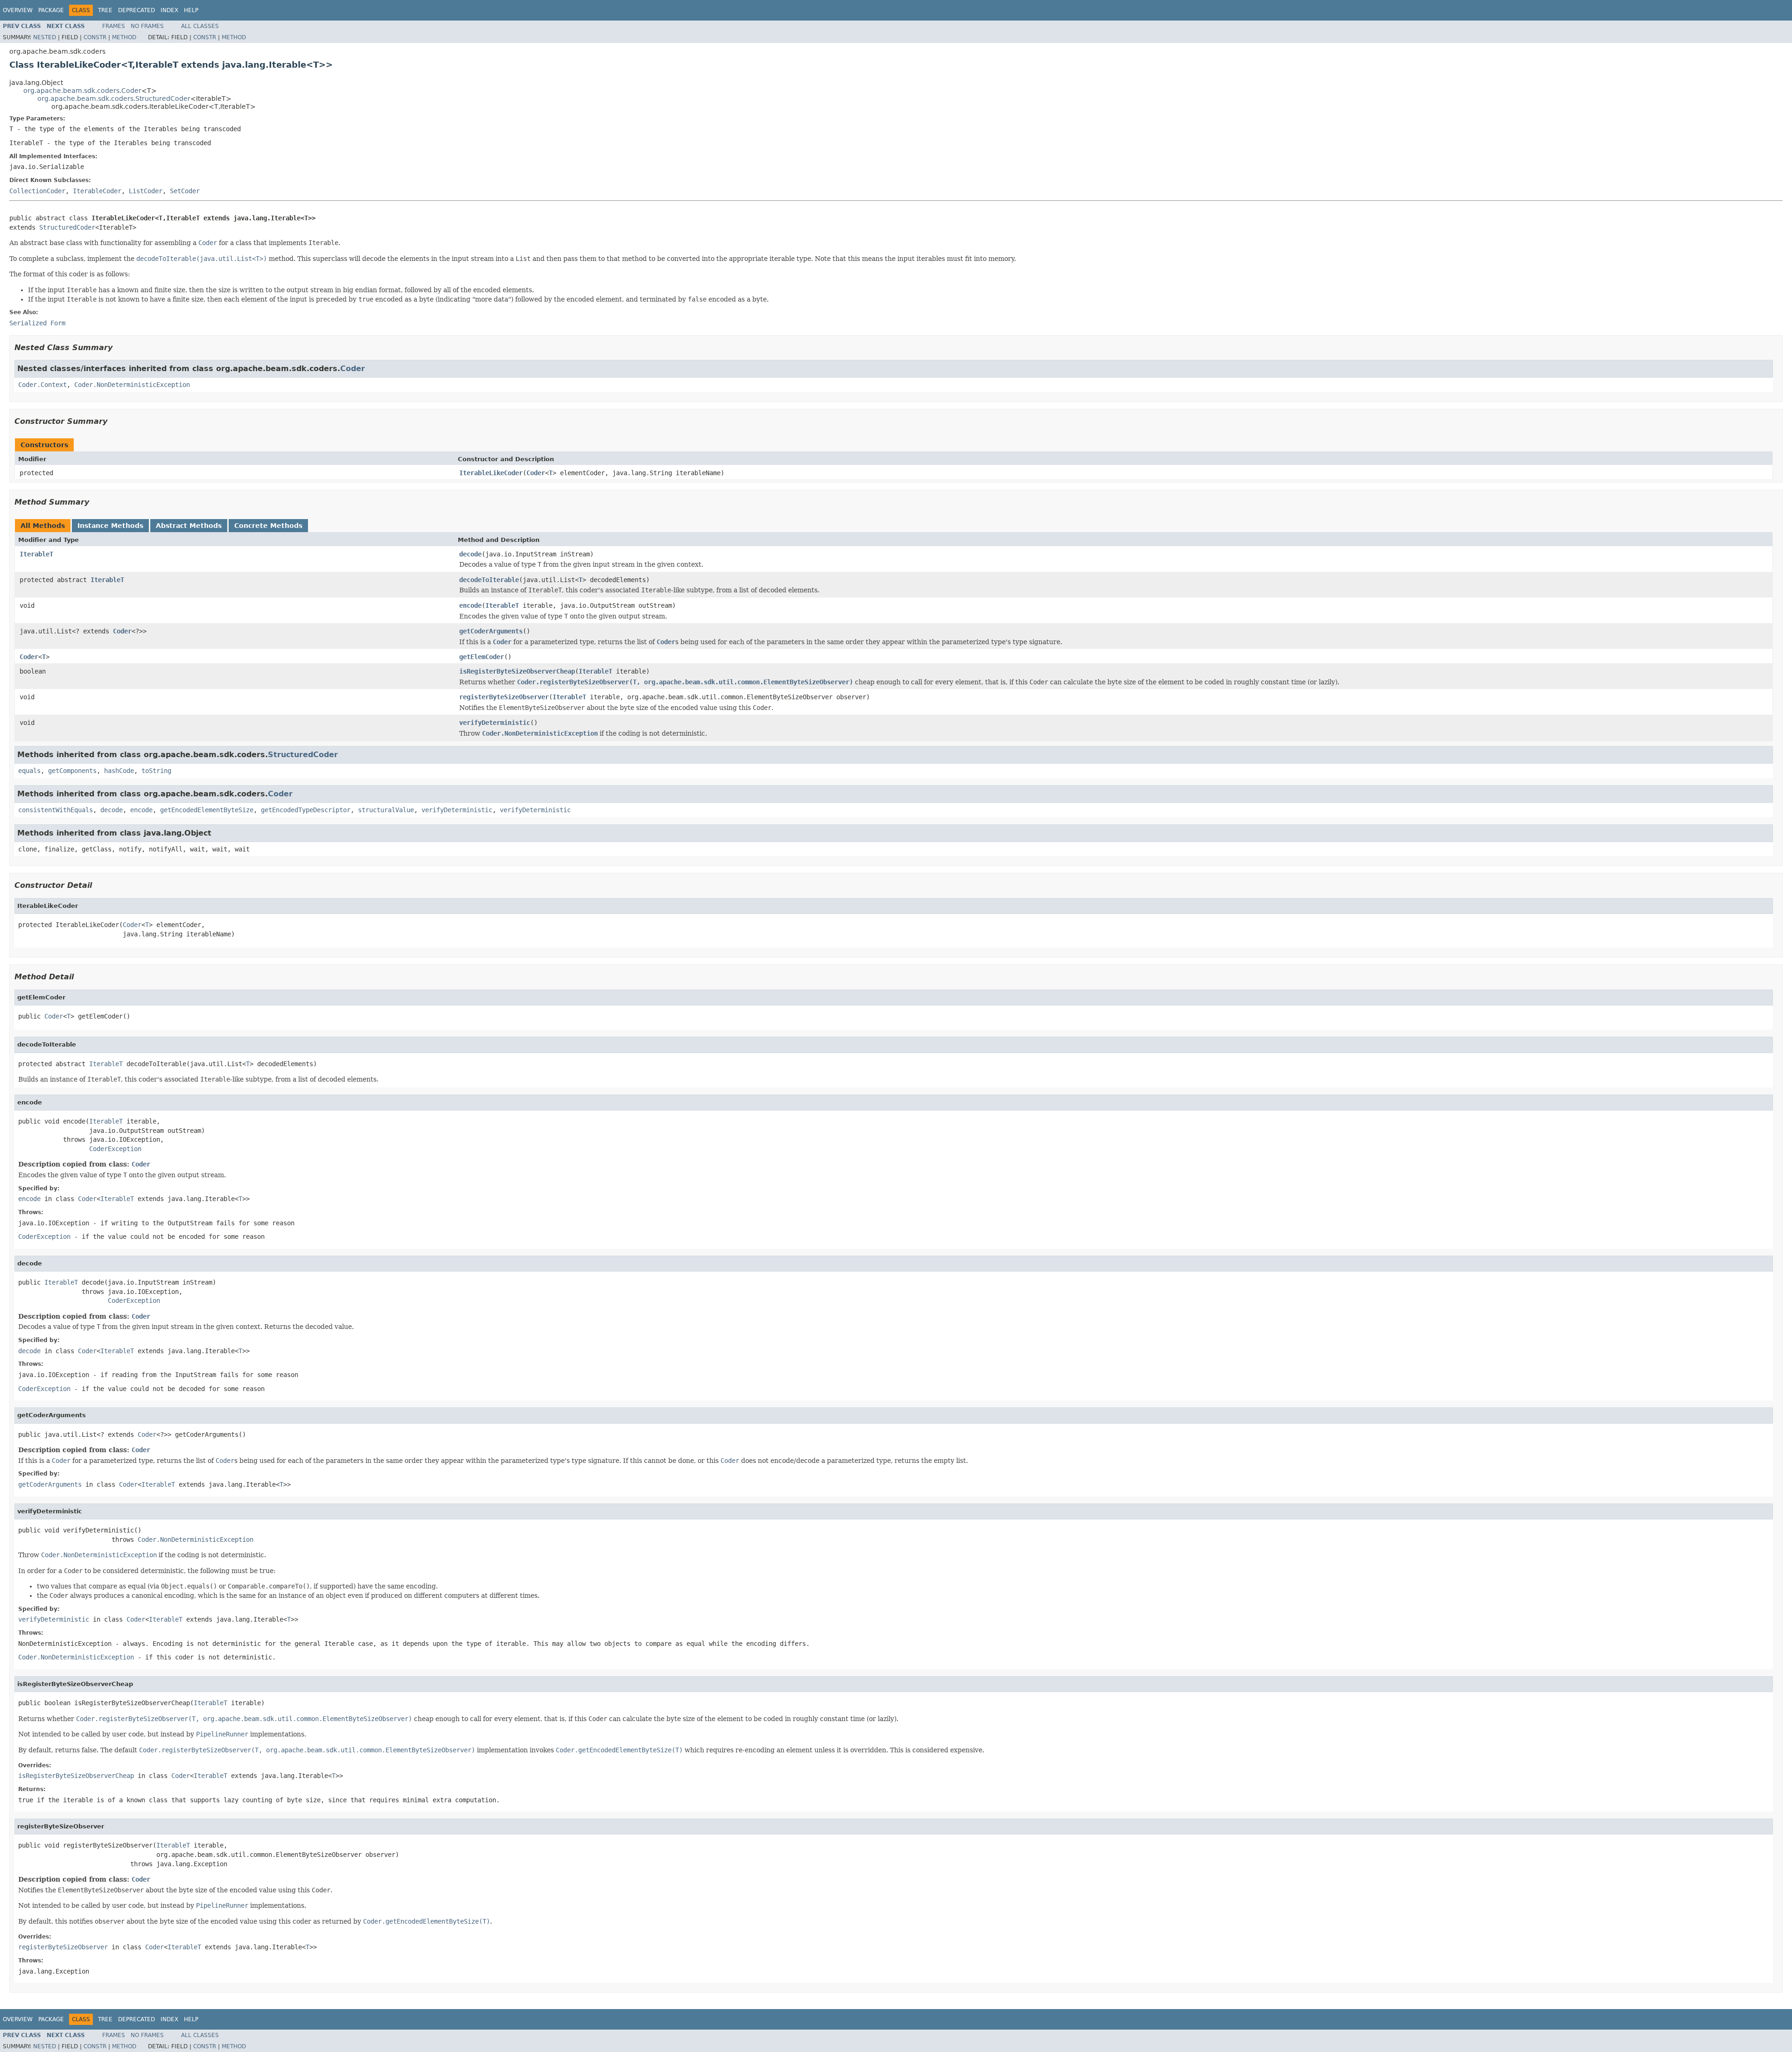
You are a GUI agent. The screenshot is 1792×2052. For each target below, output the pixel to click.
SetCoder (185, 191)
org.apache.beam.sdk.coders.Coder (82, 91)
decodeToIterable (489, 580)
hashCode (119, 771)
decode (470, 554)
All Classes (200, 26)
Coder (353, 369)
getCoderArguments (491, 631)
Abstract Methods (189, 526)
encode (470, 605)
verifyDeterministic (495, 723)
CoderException (115, 1149)
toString (156, 771)
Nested (45, 37)
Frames (114, 26)
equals (29, 771)
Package (51, 10)
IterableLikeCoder (491, 473)
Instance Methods (110, 526)
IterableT (36, 554)
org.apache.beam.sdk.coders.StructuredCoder (114, 98)
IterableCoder (97, 191)
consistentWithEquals (56, 810)
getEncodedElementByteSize (207, 810)
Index (169, 10)
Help (191, 10)
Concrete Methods (268, 526)
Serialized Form (37, 323)
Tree (105, 10)
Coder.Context (42, 385)
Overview (18, 10)
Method (124, 37)
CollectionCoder (37, 191)
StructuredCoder (67, 227)
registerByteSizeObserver (504, 697)
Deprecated (136, 10)
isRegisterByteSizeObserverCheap (517, 671)
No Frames (147, 26)
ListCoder (146, 191)
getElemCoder (482, 657)
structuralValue (386, 810)
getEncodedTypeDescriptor (306, 810)
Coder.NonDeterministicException (132, 385)
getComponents (72, 771)
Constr (95, 37)
